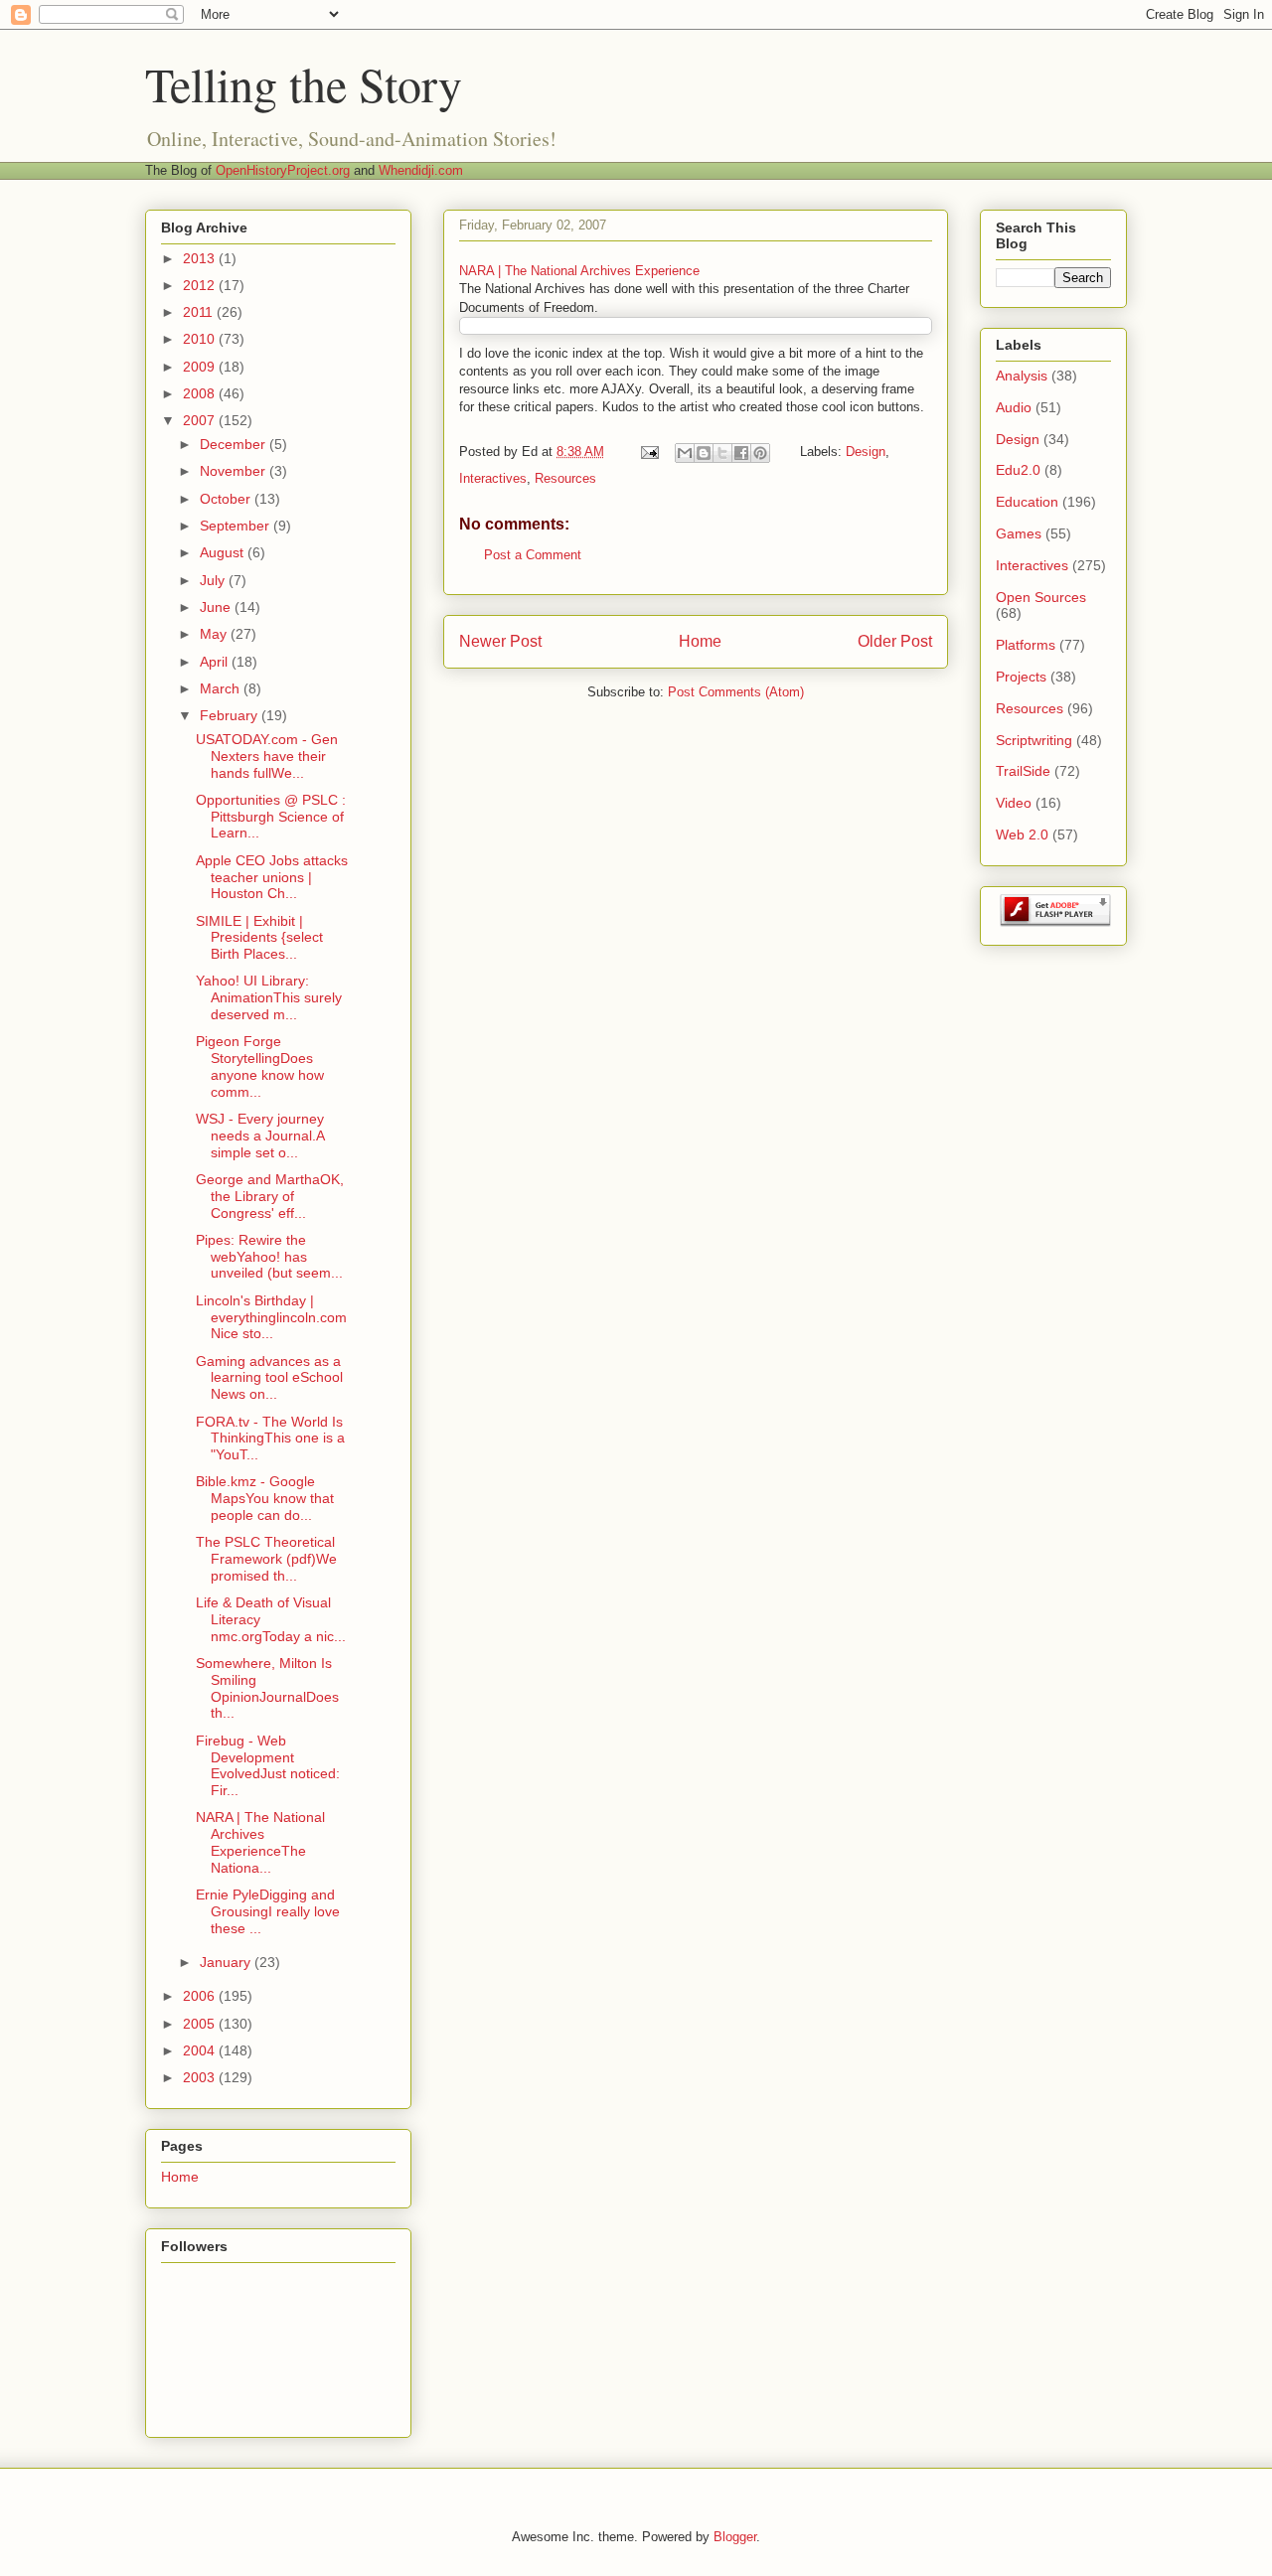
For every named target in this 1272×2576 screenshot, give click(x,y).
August (224, 552)
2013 (201, 258)
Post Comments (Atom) (736, 692)
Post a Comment (533, 555)
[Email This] (685, 453)
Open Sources (1041, 597)
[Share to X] (722, 453)
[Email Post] (648, 452)
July (214, 580)
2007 (201, 420)
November (235, 471)
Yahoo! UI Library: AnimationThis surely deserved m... (269, 997)
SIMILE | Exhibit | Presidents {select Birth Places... (259, 938)
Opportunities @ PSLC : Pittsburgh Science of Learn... (271, 817)
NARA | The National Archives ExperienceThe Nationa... (260, 1842)
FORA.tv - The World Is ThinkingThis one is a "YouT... (270, 1439)
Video (1014, 803)
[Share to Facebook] (741, 453)
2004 (201, 2050)
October (227, 499)
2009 (201, 367)
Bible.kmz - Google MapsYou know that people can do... (265, 1498)
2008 (201, 393)
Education (1027, 502)
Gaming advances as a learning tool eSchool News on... (269, 1378)
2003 (201, 2077)
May (215, 634)
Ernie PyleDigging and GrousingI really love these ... (268, 1911)
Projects (1021, 677)
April (216, 662)
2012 (201, 285)
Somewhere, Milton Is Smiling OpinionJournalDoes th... (267, 1688)
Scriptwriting (1034, 740)
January (227, 1962)
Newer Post (500, 641)
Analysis (1022, 376)
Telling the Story (304, 83)
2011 (200, 312)
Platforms (1026, 645)
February (231, 715)
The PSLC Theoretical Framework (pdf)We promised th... (266, 1559)
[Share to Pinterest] (760, 453)
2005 (201, 2024)
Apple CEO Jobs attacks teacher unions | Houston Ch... (272, 877)
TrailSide (1023, 771)
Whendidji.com (421, 170)
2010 (201, 339)
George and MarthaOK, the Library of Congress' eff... (270, 1196)
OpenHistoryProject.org (283, 170)
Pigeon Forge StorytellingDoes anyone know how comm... (260, 1066)
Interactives (493, 478)
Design (866, 452)
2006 (201, 1996)
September (237, 526)
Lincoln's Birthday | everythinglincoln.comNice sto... (271, 1317)
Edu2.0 (1018, 470)
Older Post (895, 641)
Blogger (735, 2537)
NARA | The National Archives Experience (579, 271)
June (217, 607)
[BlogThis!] (704, 453)
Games (1019, 533)
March (222, 688)
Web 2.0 (1022, 834)
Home (700, 641)
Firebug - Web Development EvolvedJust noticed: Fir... (268, 1765)
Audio (1014, 407)
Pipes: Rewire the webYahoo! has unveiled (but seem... (269, 1257)
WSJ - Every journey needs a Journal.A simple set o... (260, 1136)
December (235, 444)
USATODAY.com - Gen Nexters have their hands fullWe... (267, 756)
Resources (565, 478)
